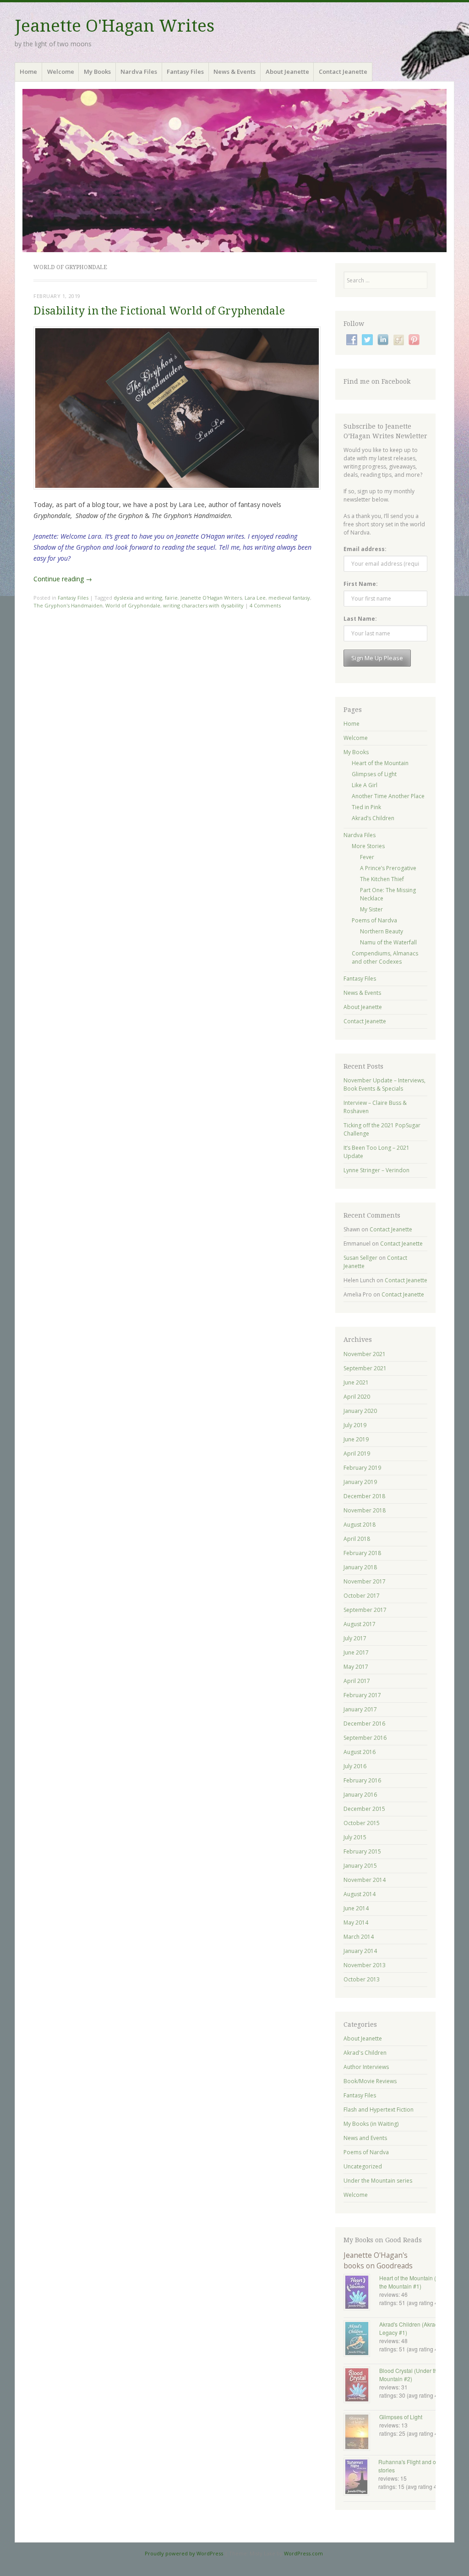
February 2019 (362, 1468)
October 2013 (362, 1979)
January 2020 (360, 1411)
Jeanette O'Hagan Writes (115, 26)
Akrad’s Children (373, 818)
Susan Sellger (360, 1258)
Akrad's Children (365, 2053)
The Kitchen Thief (382, 879)
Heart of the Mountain (380, 763)
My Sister (371, 909)
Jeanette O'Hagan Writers (211, 598)
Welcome (61, 72)
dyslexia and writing (138, 598)
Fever (367, 857)
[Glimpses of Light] (361, 2433)
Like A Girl (365, 785)
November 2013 (365, 1965)
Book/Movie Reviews (370, 2081)
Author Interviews (366, 2067)
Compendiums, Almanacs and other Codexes (385, 957)
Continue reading (63, 579)
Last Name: (360, 619)
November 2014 (365, 1880)
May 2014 (356, 1922)
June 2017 (356, 1652)
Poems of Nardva (374, 920)
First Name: (361, 584)
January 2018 (360, 1567)
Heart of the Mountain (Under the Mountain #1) (415, 2282)
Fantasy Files (185, 72)
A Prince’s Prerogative (388, 868)
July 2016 (355, 1766)
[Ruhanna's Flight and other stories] (361, 2478)
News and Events (365, 2138)
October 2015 (362, 1823)
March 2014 (359, 1937)
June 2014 (356, 1908)
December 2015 (364, 1809)
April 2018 (357, 1539)
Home (28, 72)
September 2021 (365, 1368)
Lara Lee (255, 598)
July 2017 (355, 1638)
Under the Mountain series (378, 2181)
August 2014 (360, 1894)
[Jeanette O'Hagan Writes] (234, 171)
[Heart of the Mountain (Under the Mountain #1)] (361, 2293)
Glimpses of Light (374, 774)
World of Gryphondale (133, 605)
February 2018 (362, 1553)
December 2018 (364, 1496)
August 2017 (360, 1624)
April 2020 (357, 1397)
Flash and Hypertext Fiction (379, 2110)
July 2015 (355, 1837)
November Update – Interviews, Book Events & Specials (384, 1084)
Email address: (365, 549)
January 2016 (360, 1795)
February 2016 (362, 1780)
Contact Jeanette (343, 72)
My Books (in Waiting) (371, 2124)
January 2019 (360, 1482)
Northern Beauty (382, 931)
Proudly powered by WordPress (184, 2553)
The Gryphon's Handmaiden (68, 605)
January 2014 (360, 1951)
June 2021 (356, 1382)
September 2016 (365, 1738)
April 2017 (357, 1681)
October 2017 (362, 1596)
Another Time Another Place (388, 796)
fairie (171, 598)
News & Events (234, 72)
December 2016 (364, 1724)
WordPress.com (303, 2553)
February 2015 (362, 1851)
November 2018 (365, 1510)
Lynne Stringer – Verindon (376, 1170)
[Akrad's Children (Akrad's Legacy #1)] (361, 2339)
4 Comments (265, 605)
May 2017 (356, 1667)
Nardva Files (139, 72)
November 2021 (365, 1354)
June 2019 (356, 1439)
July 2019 (355, 1425)
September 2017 (365, 1610)
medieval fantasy (289, 598)
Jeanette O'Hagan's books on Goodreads (378, 2260)
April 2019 (357, 1453)
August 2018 (360, 1525)
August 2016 (360, 1752)
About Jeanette (287, 72)
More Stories (368, 846)
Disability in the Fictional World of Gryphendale (159, 311)
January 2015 (360, 1866)
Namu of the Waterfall (388, 942)
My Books (97, 72)
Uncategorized (363, 2166)
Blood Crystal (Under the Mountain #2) (410, 2375)
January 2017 (360, 1709)
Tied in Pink (366, 807)
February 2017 (362, 1695)
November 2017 (365, 1581)
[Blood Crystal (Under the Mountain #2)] (361, 2386)
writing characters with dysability (203, 605)
